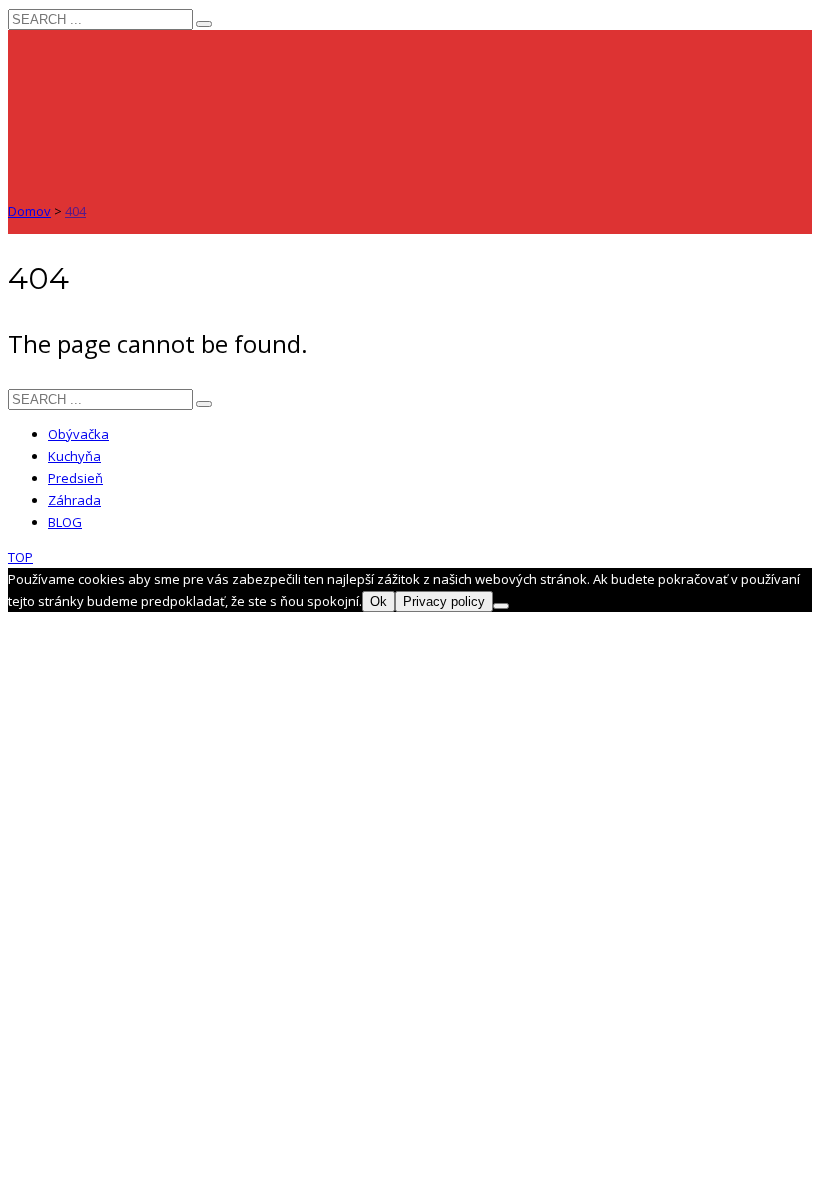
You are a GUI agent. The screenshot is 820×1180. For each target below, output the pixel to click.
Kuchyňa (74, 456)
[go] (204, 24)
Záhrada (74, 500)
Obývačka (78, 434)
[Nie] (501, 606)
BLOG (65, 522)
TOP (20, 557)
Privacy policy (444, 601)
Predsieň (75, 478)
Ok (378, 601)
